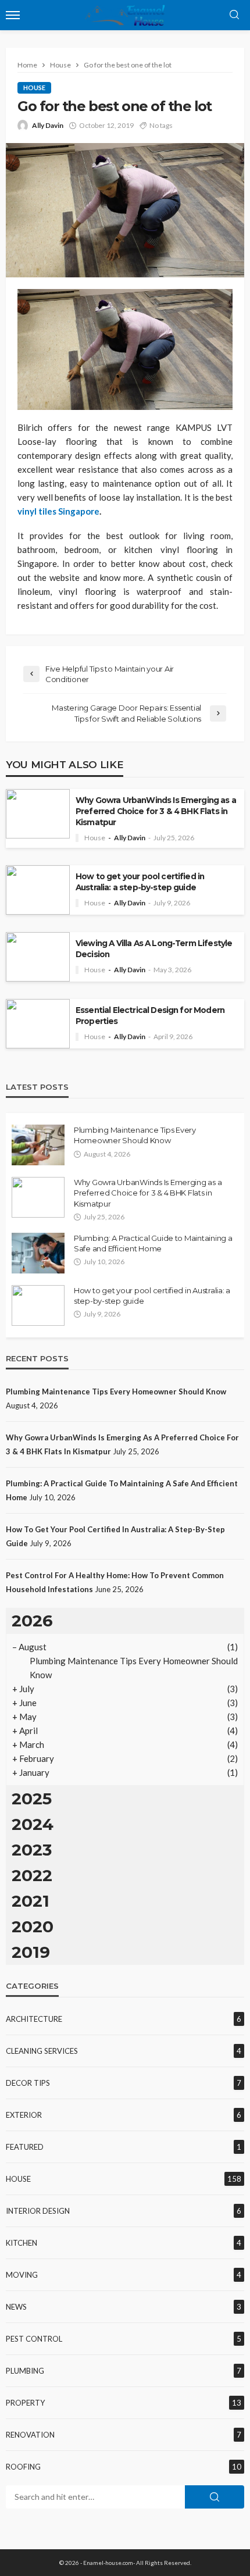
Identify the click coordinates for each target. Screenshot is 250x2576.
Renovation (30, 2435)
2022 (32, 1875)
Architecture (34, 2019)
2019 (31, 1952)
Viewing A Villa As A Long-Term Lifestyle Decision (154, 949)
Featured (25, 2147)
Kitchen (22, 2243)
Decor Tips (28, 2083)
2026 (32, 1621)
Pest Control (34, 2339)
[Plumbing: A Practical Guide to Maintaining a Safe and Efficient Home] (38, 1253)
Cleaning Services (42, 2051)
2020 (33, 1926)
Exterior (24, 2115)
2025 (32, 1799)
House (34, 88)
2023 (32, 1850)
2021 (31, 1901)
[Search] (234, 15)
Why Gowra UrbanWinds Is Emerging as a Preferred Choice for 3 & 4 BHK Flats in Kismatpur (156, 811)
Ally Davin (48, 125)
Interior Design (38, 2211)
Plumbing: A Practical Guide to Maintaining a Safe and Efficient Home (153, 1243)
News (16, 2307)
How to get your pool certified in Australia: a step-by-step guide (140, 882)
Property (25, 2403)
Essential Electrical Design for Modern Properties (150, 1016)
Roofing (23, 2467)
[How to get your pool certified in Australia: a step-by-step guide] (38, 1305)
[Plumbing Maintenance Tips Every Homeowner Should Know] (38, 1145)
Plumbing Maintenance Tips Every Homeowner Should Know (135, 1135)
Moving (22, 2275)
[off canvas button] (13, 15)
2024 (33, 1824)
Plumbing (25, 2371)
